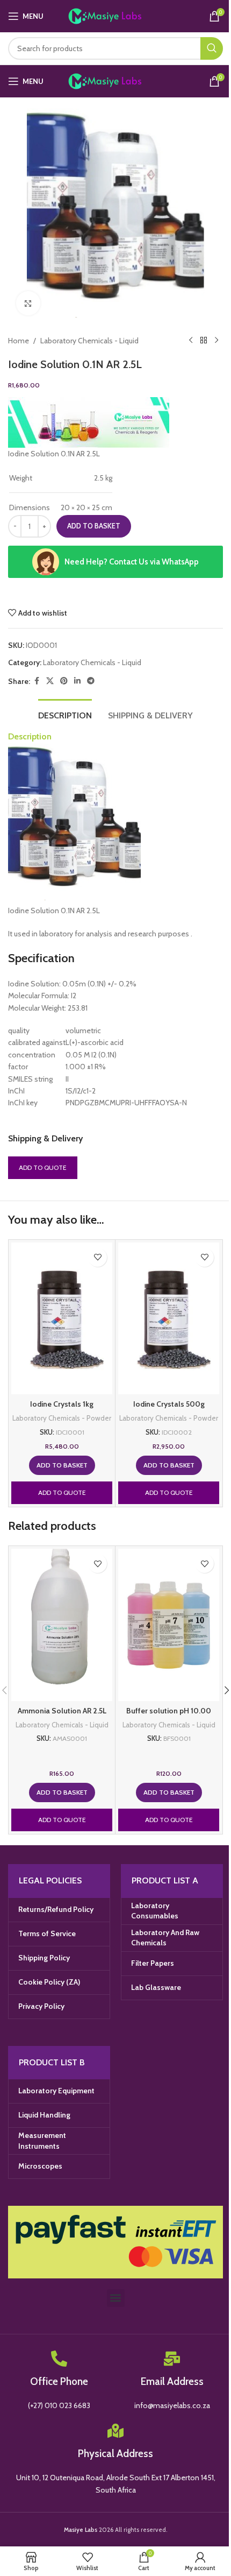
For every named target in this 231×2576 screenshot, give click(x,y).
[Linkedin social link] (77, 681)
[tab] (65, 714)
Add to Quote (43, 1167)
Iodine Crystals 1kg (62, 1404)
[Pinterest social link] (64, 681)
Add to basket (94, 526)
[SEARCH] (212, 48)
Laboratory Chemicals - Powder (62, 1418)
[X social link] (50, 681)
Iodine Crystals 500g (169, 1404)
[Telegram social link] (91, 681)
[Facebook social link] (37, 681)
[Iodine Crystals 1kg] (62, 1318)
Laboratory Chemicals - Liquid (89, 341)
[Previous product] (191, 341)
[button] (62, 1465)
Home (19, 341)
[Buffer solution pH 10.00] (169, 1625)
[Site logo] (116, 15)
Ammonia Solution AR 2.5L (62, 1711)
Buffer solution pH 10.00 (169, 1711)
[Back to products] (204, 341)
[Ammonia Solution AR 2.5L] (62, 1625)
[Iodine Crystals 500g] (169, 1318)
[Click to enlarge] (28, 303)
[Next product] (216, 341)
